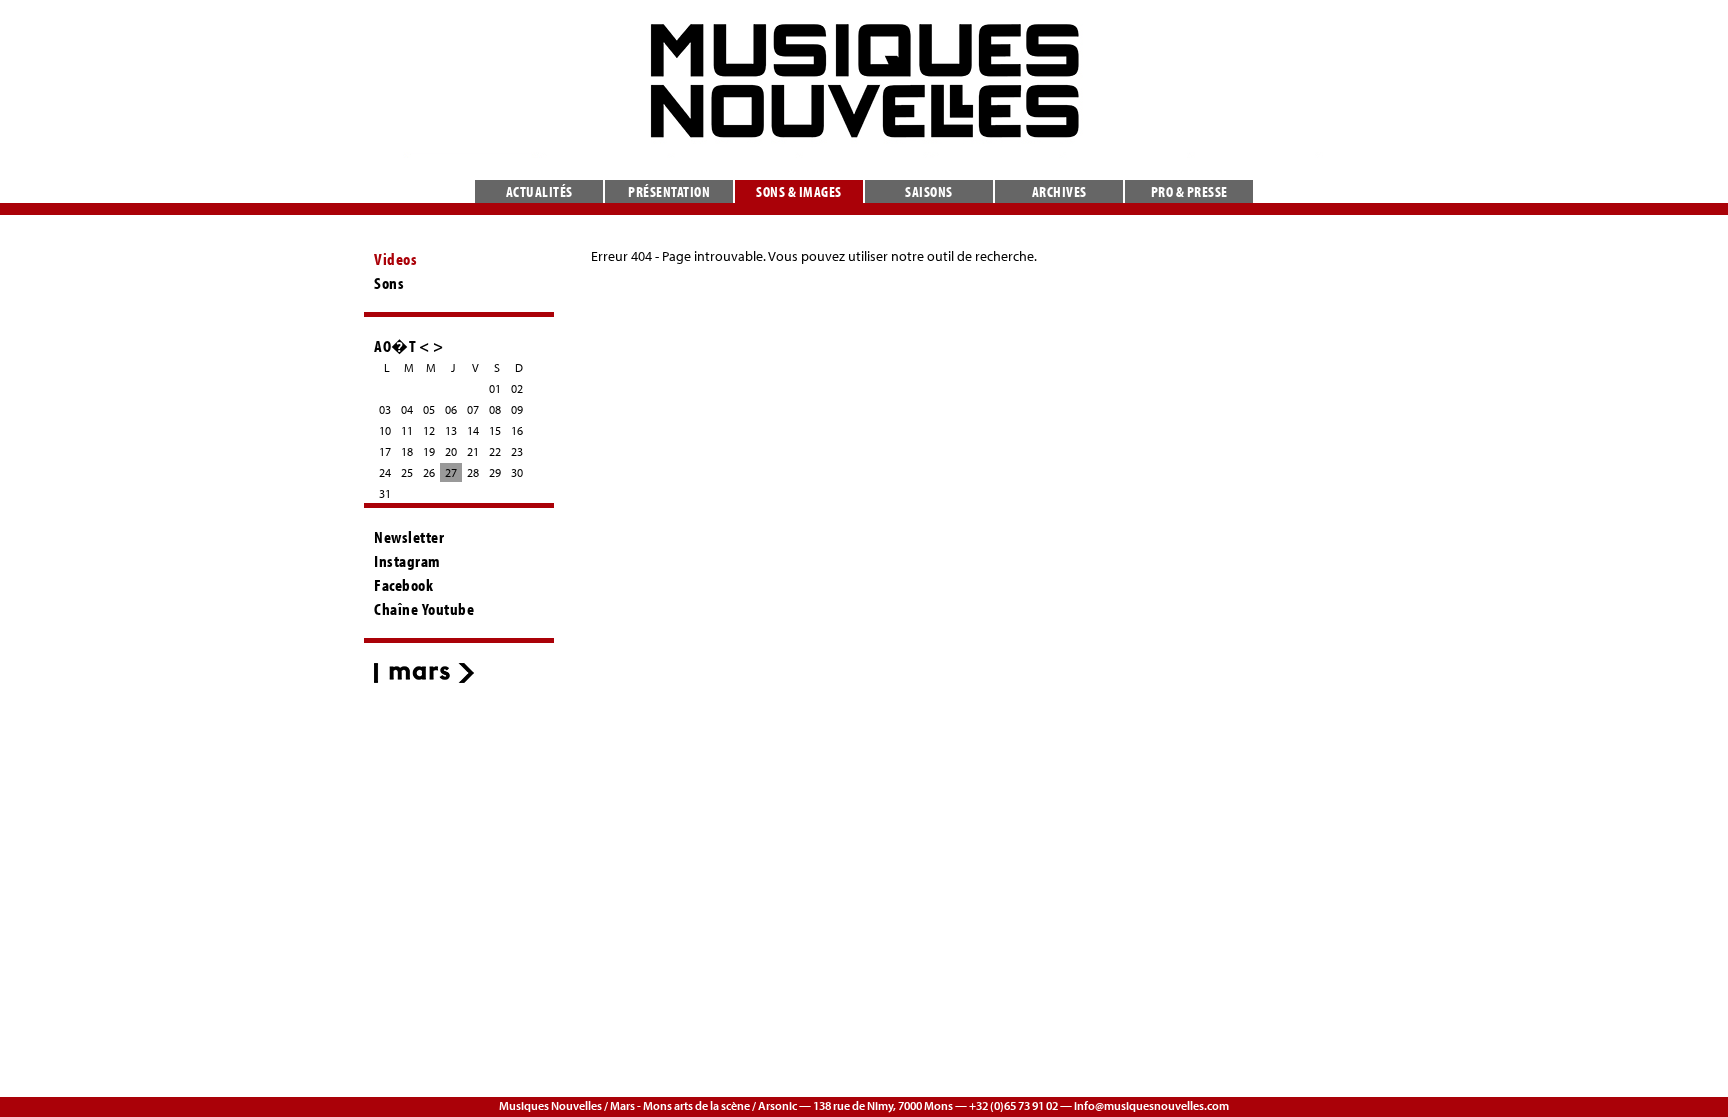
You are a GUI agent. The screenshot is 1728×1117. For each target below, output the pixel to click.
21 (473, 451)
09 (517, 409)
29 (495, 472)
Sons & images (799, 191)
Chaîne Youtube (424, 609)
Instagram (407, 561)
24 (385, 472)
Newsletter (409, 537)
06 (451, 409)
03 (385, 409)
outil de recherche (980, 256)
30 (517, 472)
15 (495, 430)
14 (473, 430)
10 (385, 430)
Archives (1059, 191)
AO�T (395, 345)
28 (473, 472)
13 (451, 430)
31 (385, 493)
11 (407, 430)
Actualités (539, 191)
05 (429, 409)
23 (517, 451)
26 (429, 472)
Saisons (929, 191)
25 (407, 472)
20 (451, 451)
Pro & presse (1189, 191)
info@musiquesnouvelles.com (1151, 1105)
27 (451, 472)
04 (407, 409)
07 (473, 409)
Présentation (669, 191)
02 (517, 388)
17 (385, 451)
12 (429, 430)
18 (407, 451)
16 (517, 430)
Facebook (403, 585)
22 (495, 451)
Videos (395, 259)
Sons (389, 283)
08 (495, 409)
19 (429, 451)
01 (495, 388)
